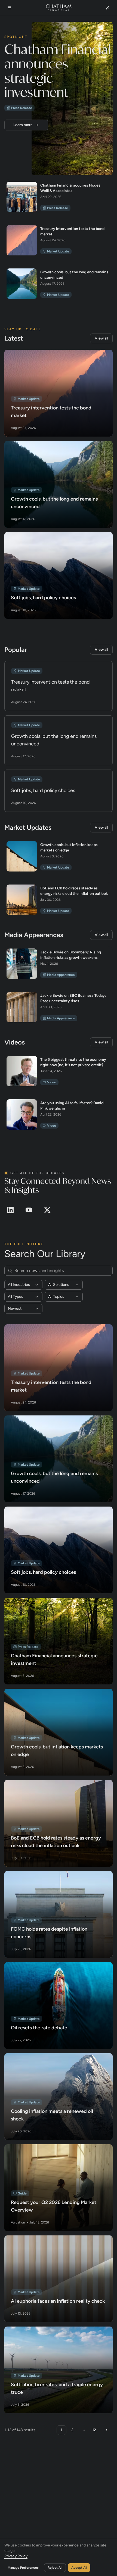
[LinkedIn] (10, 1210)
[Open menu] (9, 7)
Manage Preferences (23, 2567)
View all (101, 338)
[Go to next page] (106, 2430)
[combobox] (23, 1284)
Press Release (22, 108)
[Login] (108, 7)
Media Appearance (61, 975)
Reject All (55, 2567)
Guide (22, 2193)
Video (52, 1082)
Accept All (79, 2567)
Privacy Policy (16, 2556)
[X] (47, 1210)
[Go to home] (59, 7)
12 (94, 2430)
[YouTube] (29, 1210)
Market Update (58, 251)
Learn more (23, 125)
